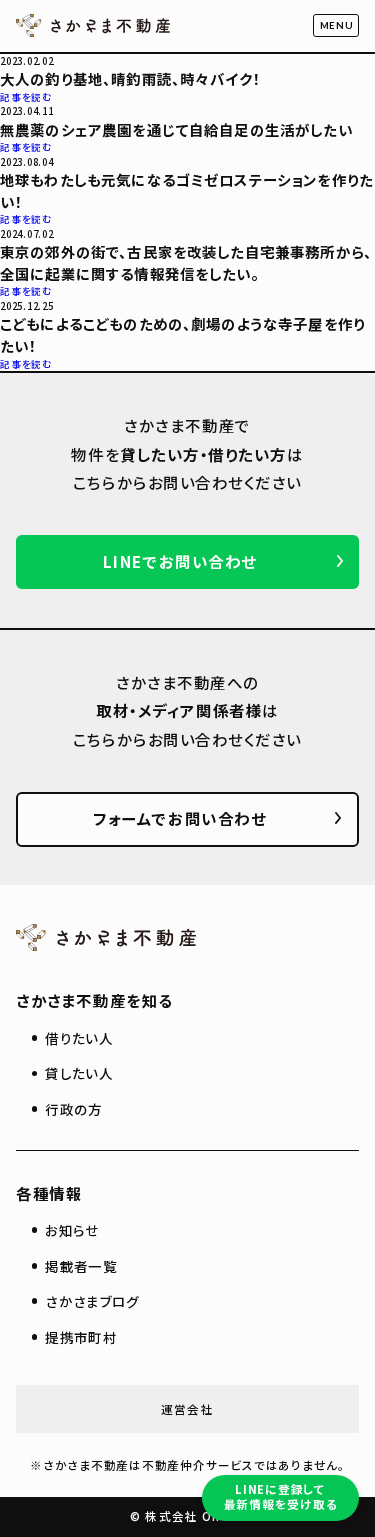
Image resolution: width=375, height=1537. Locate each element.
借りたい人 (79, 1038)
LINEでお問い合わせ (180, 561)
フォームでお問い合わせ (179, 818)
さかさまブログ (92, 1301)
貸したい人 (79, 1073)
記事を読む (26, 97)
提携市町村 (81, 1337)
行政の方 (73, 1109)
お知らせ (72, 1230)
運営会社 (187, 1409)
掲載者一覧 (81, 1266)
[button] (336, 25)
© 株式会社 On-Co (187, 1516)
